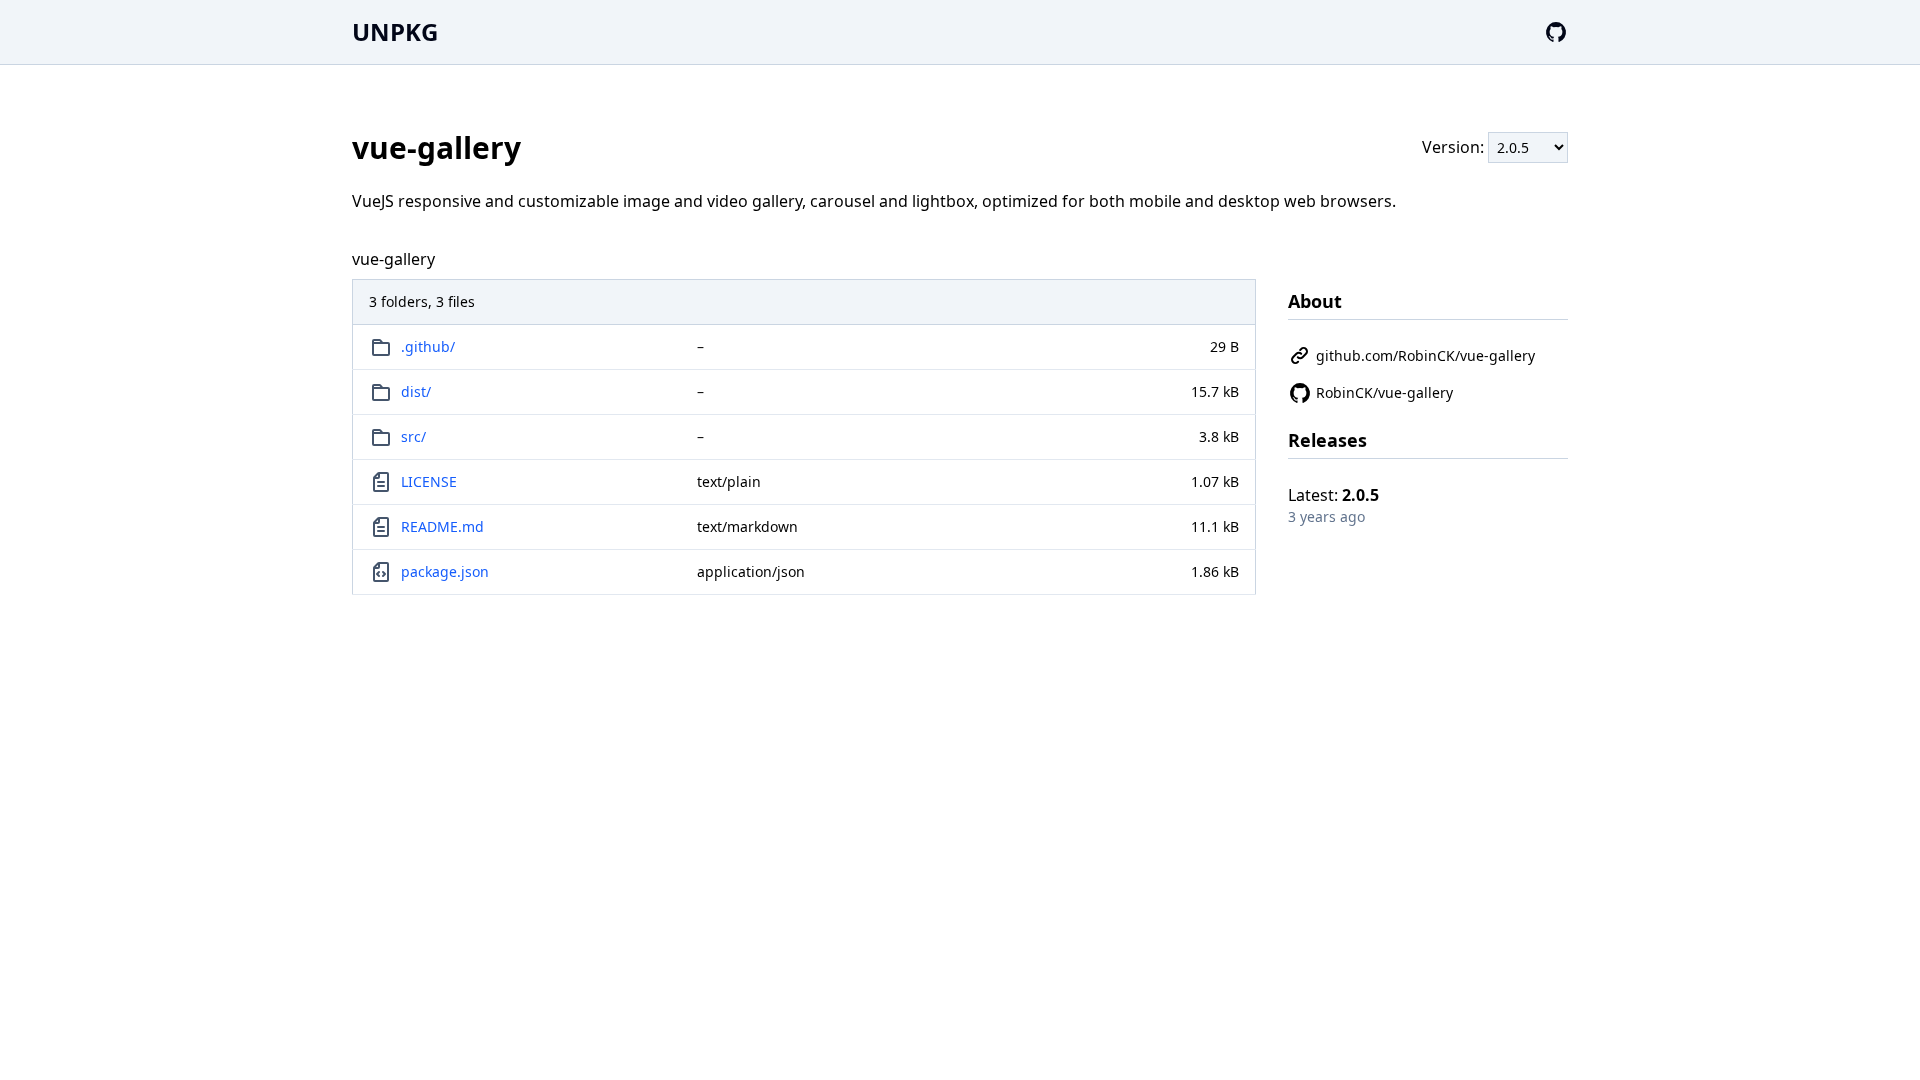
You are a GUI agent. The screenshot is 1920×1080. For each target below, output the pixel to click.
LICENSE (429, 481)
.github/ (428, 346)
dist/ (416, 391)
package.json (445, 571)
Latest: (1333, 495)
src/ (413, 436)
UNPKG (395, 31)
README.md (442, 526)
